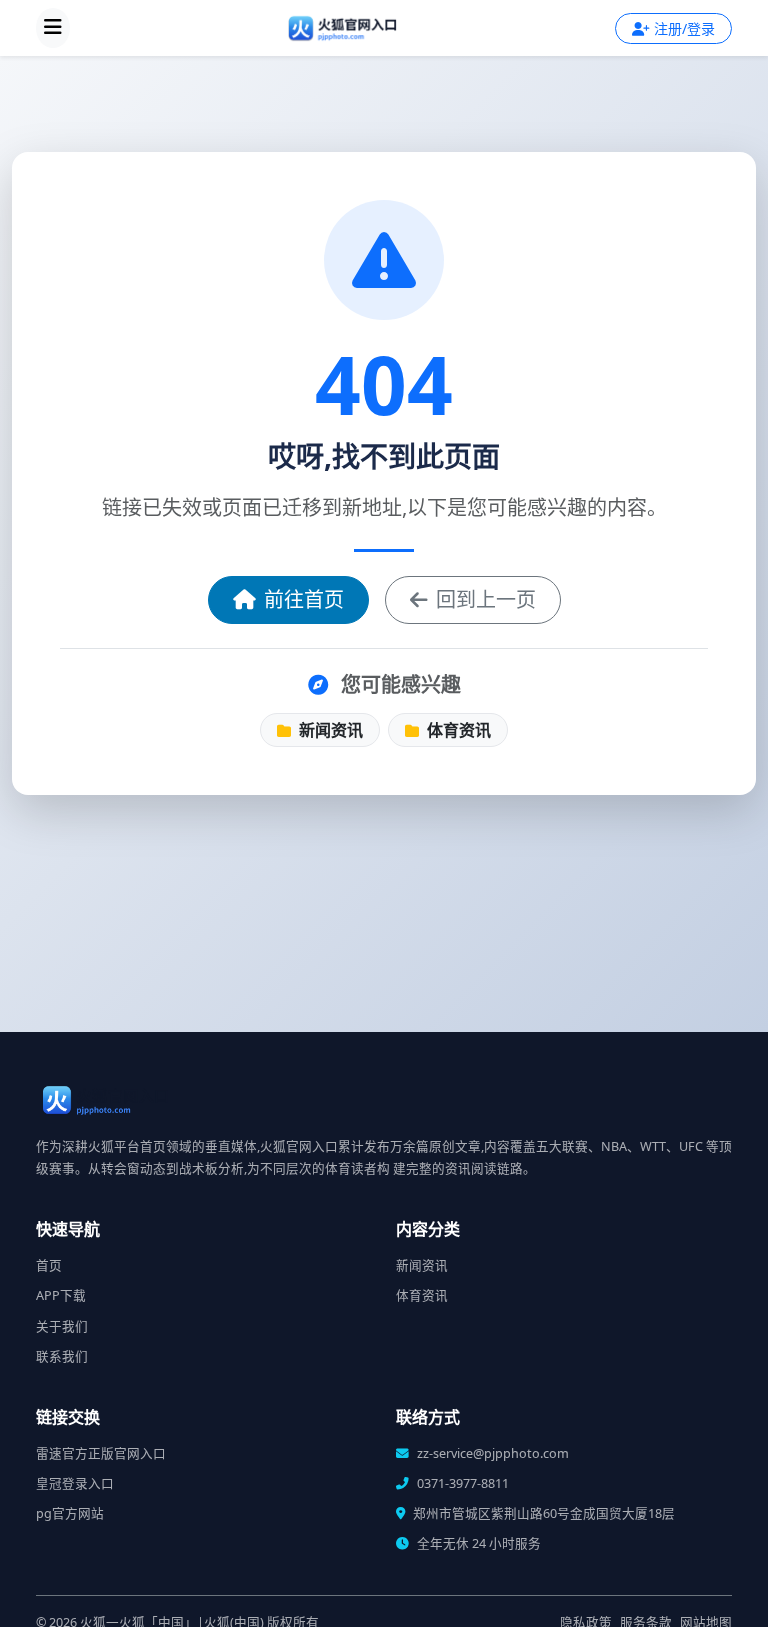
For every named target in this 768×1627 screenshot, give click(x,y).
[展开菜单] (53, 28)
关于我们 (62, 1326)
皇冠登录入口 (75, 1483)
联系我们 (62, 1356)
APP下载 (61, 1295)
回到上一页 (486, 599)
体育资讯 (457, 730)
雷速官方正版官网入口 (101, 1453)
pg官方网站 (70, 1513)
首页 (49, 1265)
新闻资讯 (329, 730)
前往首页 (304, 599)
